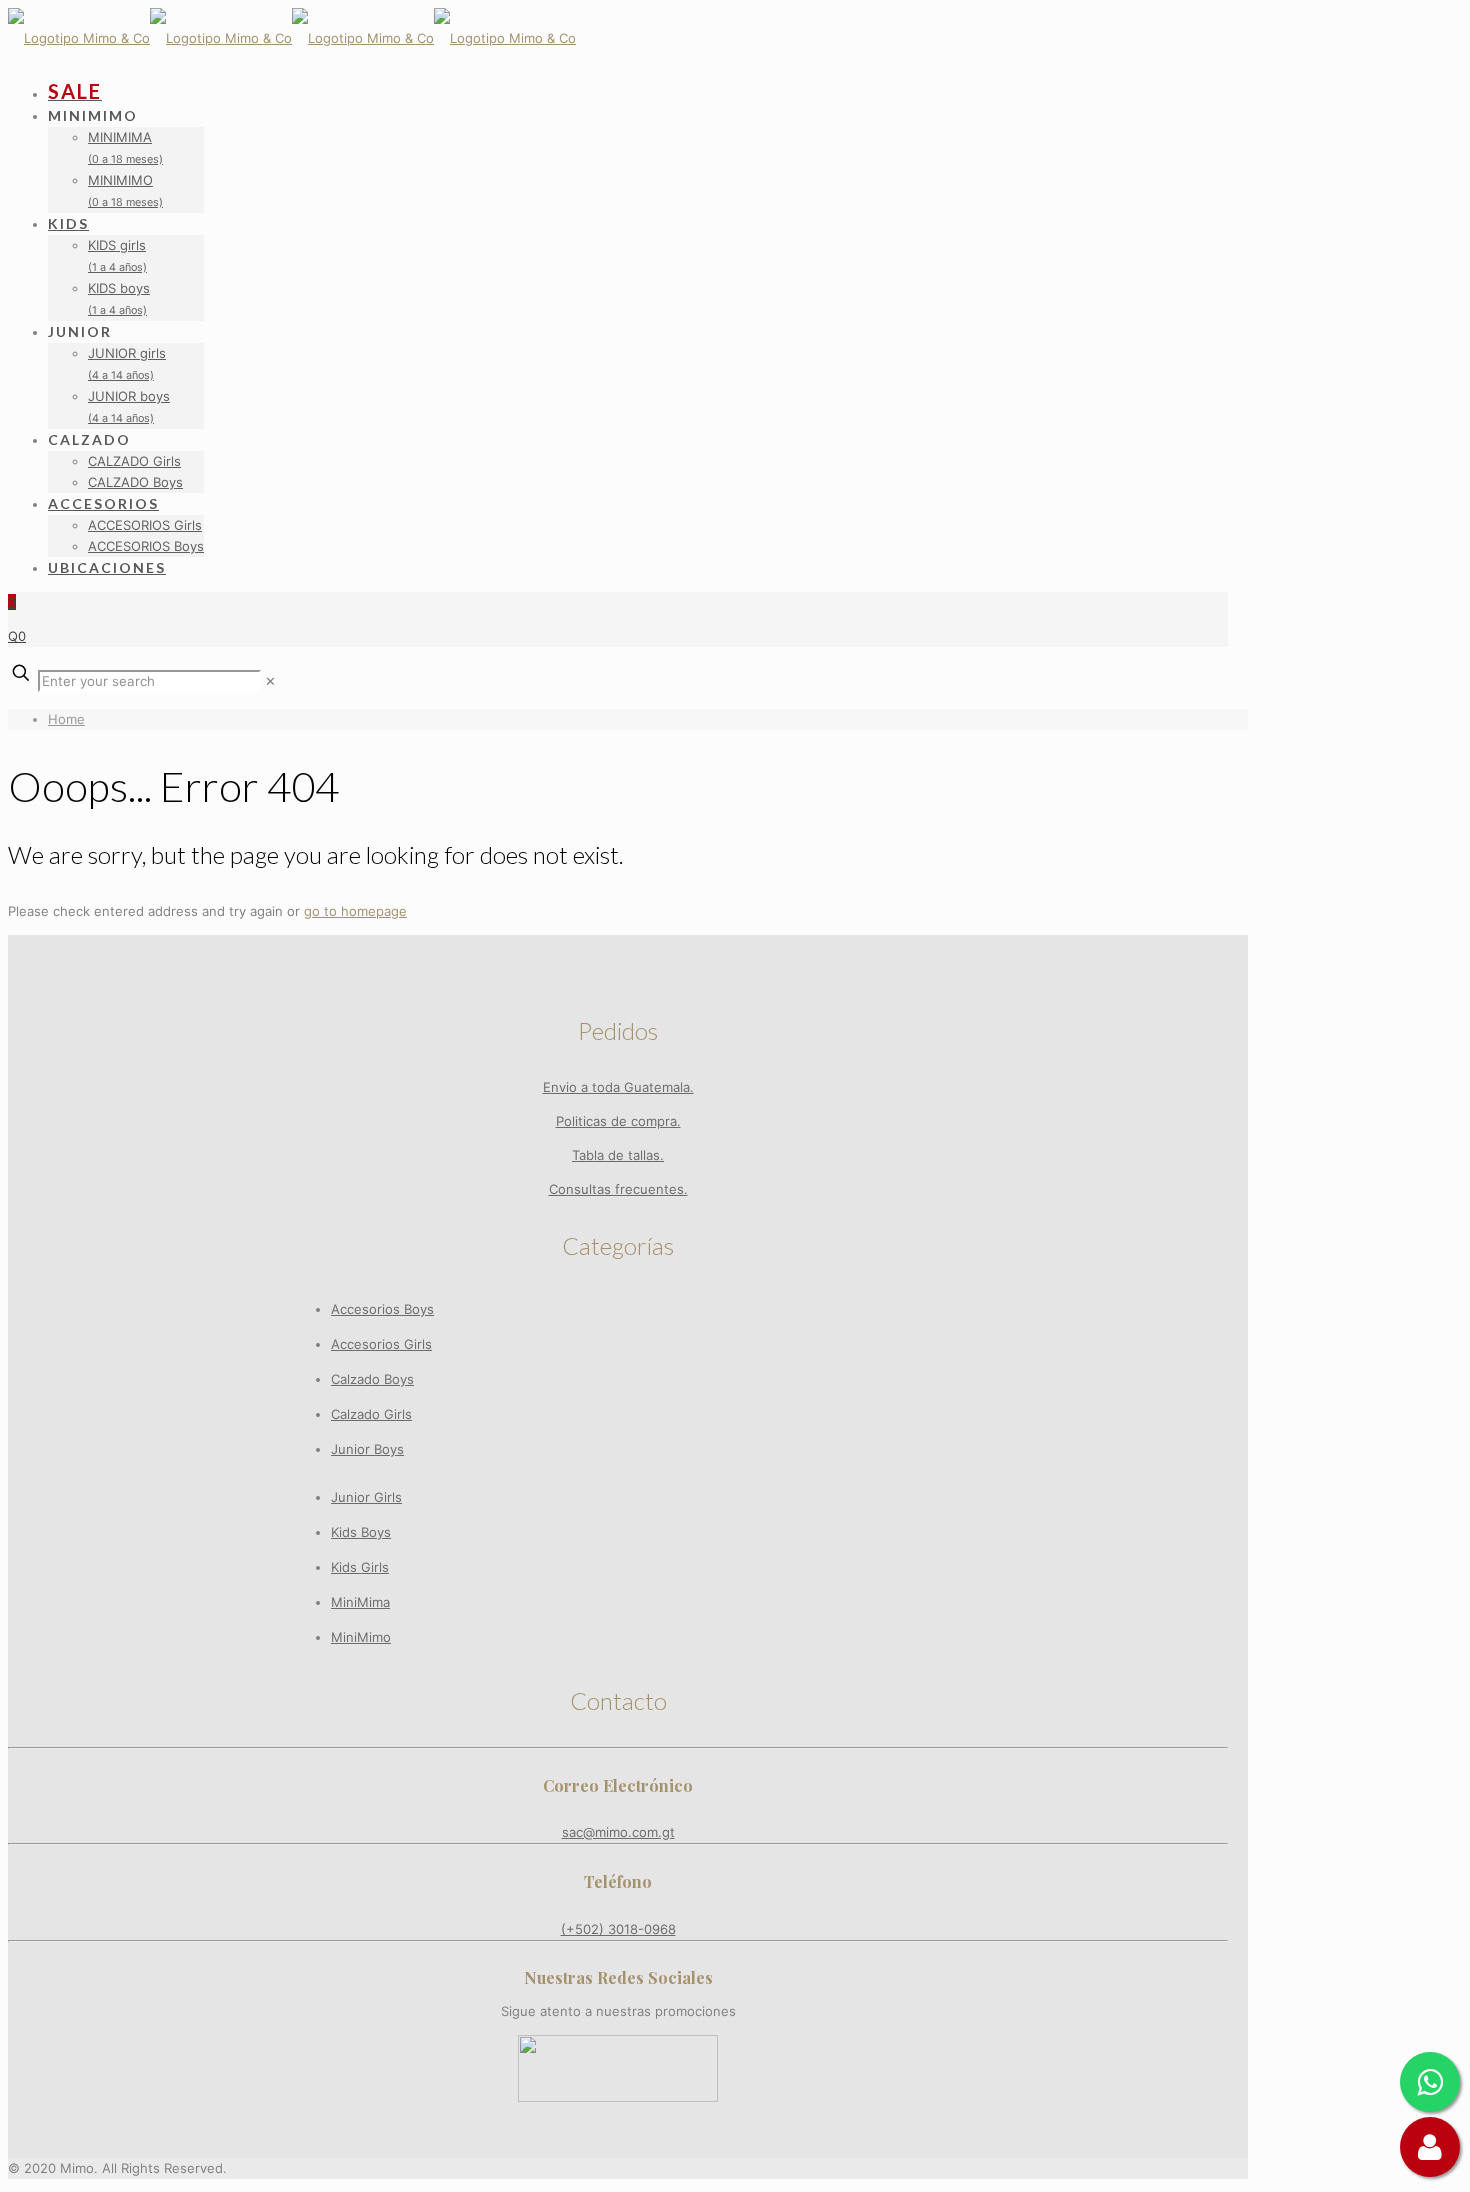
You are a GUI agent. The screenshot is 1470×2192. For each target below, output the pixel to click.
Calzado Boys (372, 1379)
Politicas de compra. (618, 1121)
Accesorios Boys (382, 1309)
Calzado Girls (371, 1414)
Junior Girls (366, 1497)
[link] (270, 681)
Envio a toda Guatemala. (618, 1087)
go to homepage (355, 911)
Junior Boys (367, 1449)
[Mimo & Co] (292, 38)
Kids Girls (360, 1567)
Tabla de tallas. (618, 1155)
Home (66, 719)
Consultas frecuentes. (618, 1189)
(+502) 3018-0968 (618, 1929)
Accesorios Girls (381, 1344)
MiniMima (360, 1602)
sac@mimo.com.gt (618, 1832)
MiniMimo (361, 1637)
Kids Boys (361, 1532)
